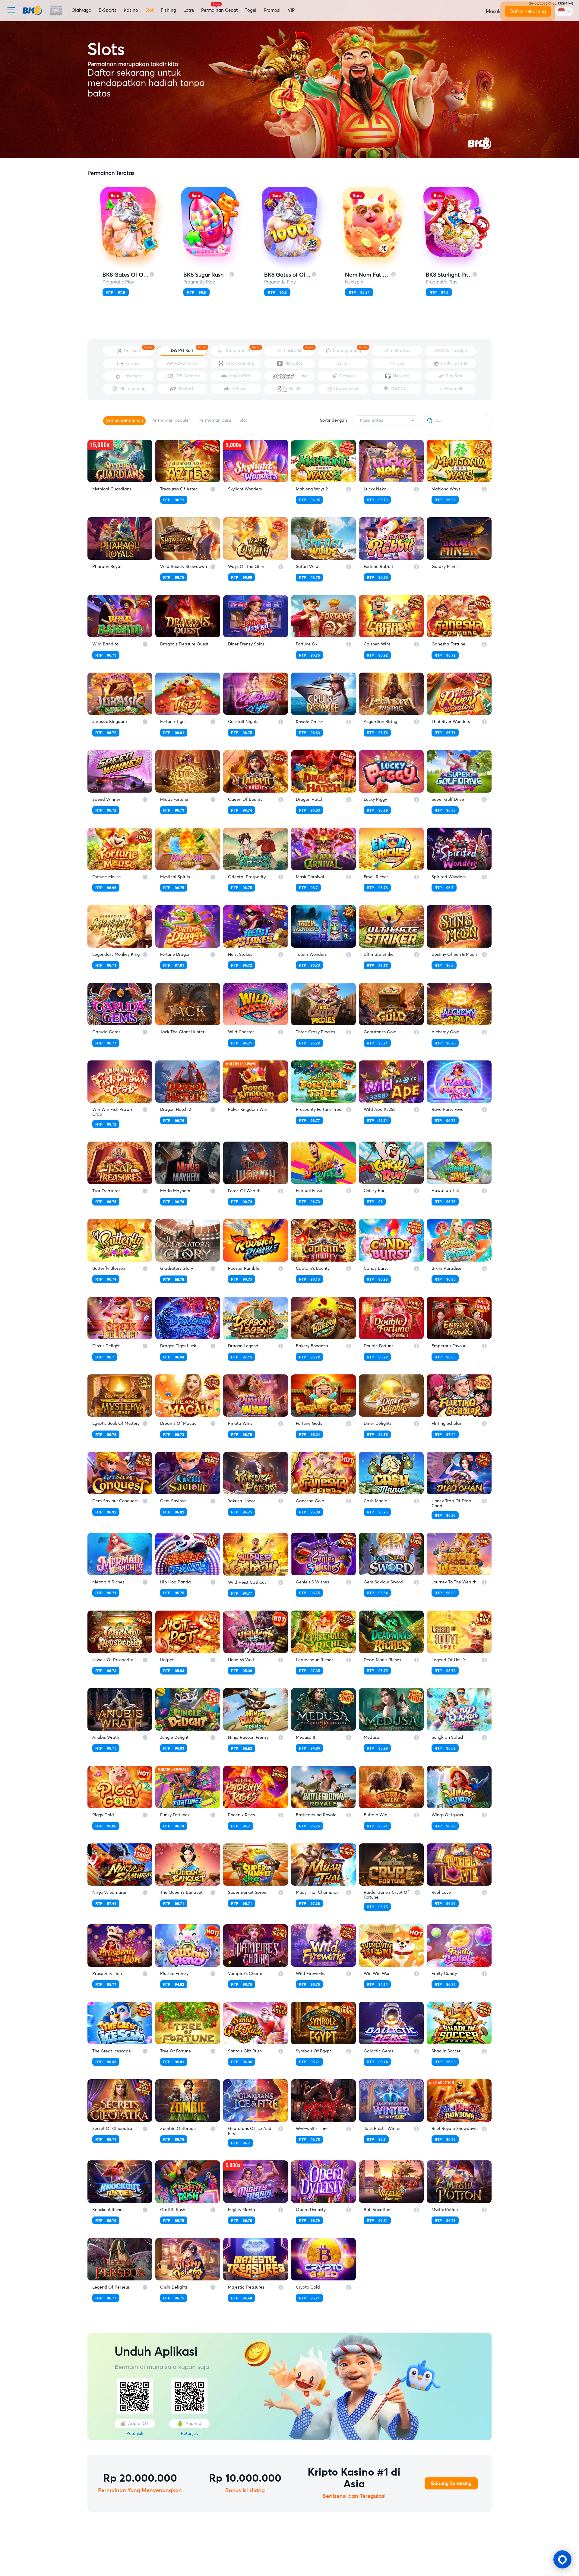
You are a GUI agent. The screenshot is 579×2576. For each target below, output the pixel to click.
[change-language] (564, 11)
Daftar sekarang (528, 11)
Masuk (493, 11)
